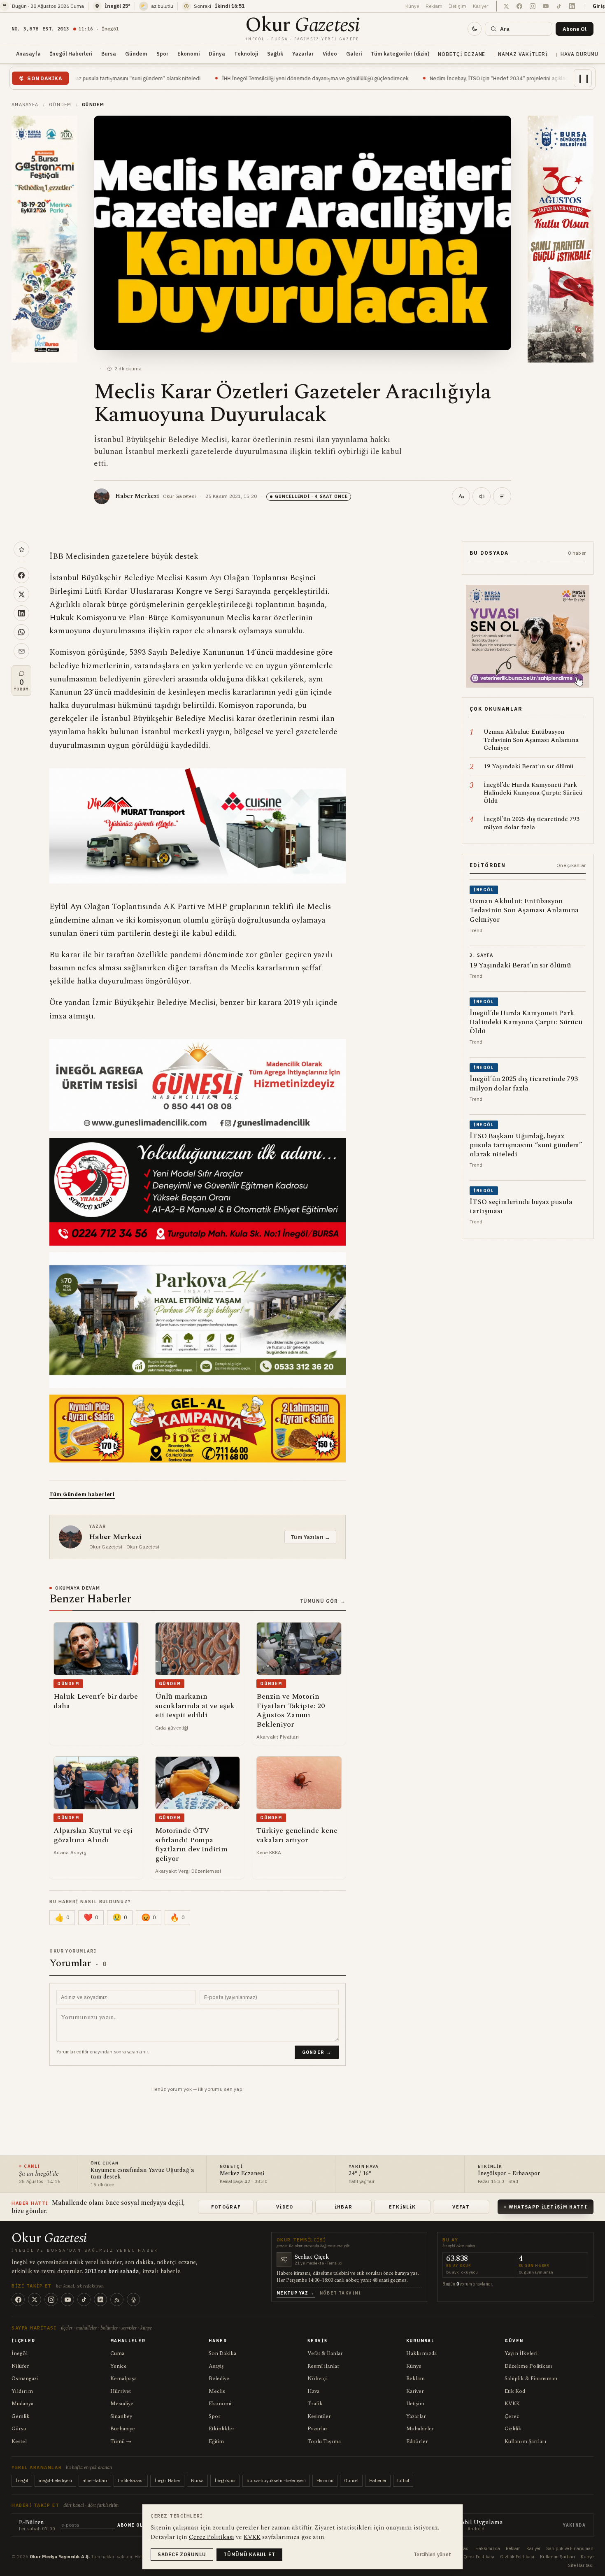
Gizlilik (513, 2429)
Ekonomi (188, 53)
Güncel (351, 2481)
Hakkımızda (421, 2353)
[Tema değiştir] (475, 29)
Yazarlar (303, 53)
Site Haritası (581, 2565)
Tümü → (121, 2441)
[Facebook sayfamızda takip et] (519, 6)
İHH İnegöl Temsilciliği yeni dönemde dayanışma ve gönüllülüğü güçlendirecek (169, 78)
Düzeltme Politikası (528, 2366)
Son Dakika (222, 2353)
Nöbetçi (317, 2378)
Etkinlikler (222, 2429)
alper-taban (95, 2481)
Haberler (378, 2481)
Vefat (461, 2207)
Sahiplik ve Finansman (570, 2548)
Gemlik (21, 2416)
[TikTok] (84, 2299)
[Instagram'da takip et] (533, 6)
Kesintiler (319, 2416)
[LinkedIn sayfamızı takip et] (572, 6)
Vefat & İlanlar (325, 2353)
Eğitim (216, 2441)
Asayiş (216, 2366)
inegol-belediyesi (55, 2481)
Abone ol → (133, 2525)
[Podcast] (133, 2299)
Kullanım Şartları (526, 2441)
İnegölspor (225, 2481)
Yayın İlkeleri (521, 2353)
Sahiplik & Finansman (531, 2378)
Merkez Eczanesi (242, 2174)
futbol (403, 2481)
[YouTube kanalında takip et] (546, 6)
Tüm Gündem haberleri (82, 1494)
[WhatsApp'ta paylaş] (21, 632)
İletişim (458, 6)
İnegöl (20, 2353)
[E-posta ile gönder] (21, 651)
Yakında (574, 2525)
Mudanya (22, 2404)
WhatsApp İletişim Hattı (548, 2207)
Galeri (354, 53)
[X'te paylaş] (21, 594)
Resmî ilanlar (323, 2366)
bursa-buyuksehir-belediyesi (276, 2481)
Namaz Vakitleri (523, 54)
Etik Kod (515, 2391)
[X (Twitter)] (35, 2299)
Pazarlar (318, 2429)
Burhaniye (123, 2429)
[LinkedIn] (100, 2299)
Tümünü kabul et (249, 2554)
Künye (412, 6)
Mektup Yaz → (296, 2293)
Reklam (434, 6)
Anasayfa (28, 53)
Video (330, 53)
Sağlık (275, 53)
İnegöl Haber (167, 2481)
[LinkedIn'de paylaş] (21, 613)
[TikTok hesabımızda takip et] (559, 6)
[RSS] (117, 2299)
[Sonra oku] (21, 549)
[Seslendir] (482, 496)
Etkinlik (403, 2207)
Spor (162, 53)
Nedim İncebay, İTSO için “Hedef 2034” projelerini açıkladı (354, 78)
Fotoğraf (226, 2207)
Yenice (119, 2366)
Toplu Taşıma (324, 2441)
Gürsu (19, 2429)
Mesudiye (122, 2404)
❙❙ (584, 78)
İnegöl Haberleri (71, 53)
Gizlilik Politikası (517, 2557)
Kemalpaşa (123, 2378)
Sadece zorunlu (182, 2554)
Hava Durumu (580, 54)
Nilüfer (20, 2366)
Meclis (217, 2391)
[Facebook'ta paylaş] (21, 575)
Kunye (587, 2557)
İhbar (344, 2207)
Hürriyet (121, 2391)
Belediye (219, 2378)
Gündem (136, 53)
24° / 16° (360, 2174)
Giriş (599, 6)
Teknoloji (246, 53)
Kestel (19, 2441)
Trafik (315, 2404)
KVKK (512, 2404)
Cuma (117, 2353)
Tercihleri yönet (432, 2554)
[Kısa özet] (502, 496)
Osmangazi (25, 2378)
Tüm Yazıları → (310, 1537)
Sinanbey (121, 2416)
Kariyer (481, 6)
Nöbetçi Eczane (462, 54)
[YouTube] (67, 2299)
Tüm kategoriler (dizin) (400, 53)
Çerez (512, 2416)
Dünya (217, 53)
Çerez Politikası (479, 2557)
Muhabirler (420, 2429)
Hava (313, 2391)
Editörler (417, 2441)
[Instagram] (51, 2299)
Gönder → (317, 2052)
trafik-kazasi (131, 2481)
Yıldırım (22, 2391)
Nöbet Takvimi (341, 2293)
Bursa (109, 53)
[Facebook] (18, 2299)
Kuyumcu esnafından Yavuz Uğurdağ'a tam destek (504, 78)
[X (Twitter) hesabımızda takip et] (506, 6)
